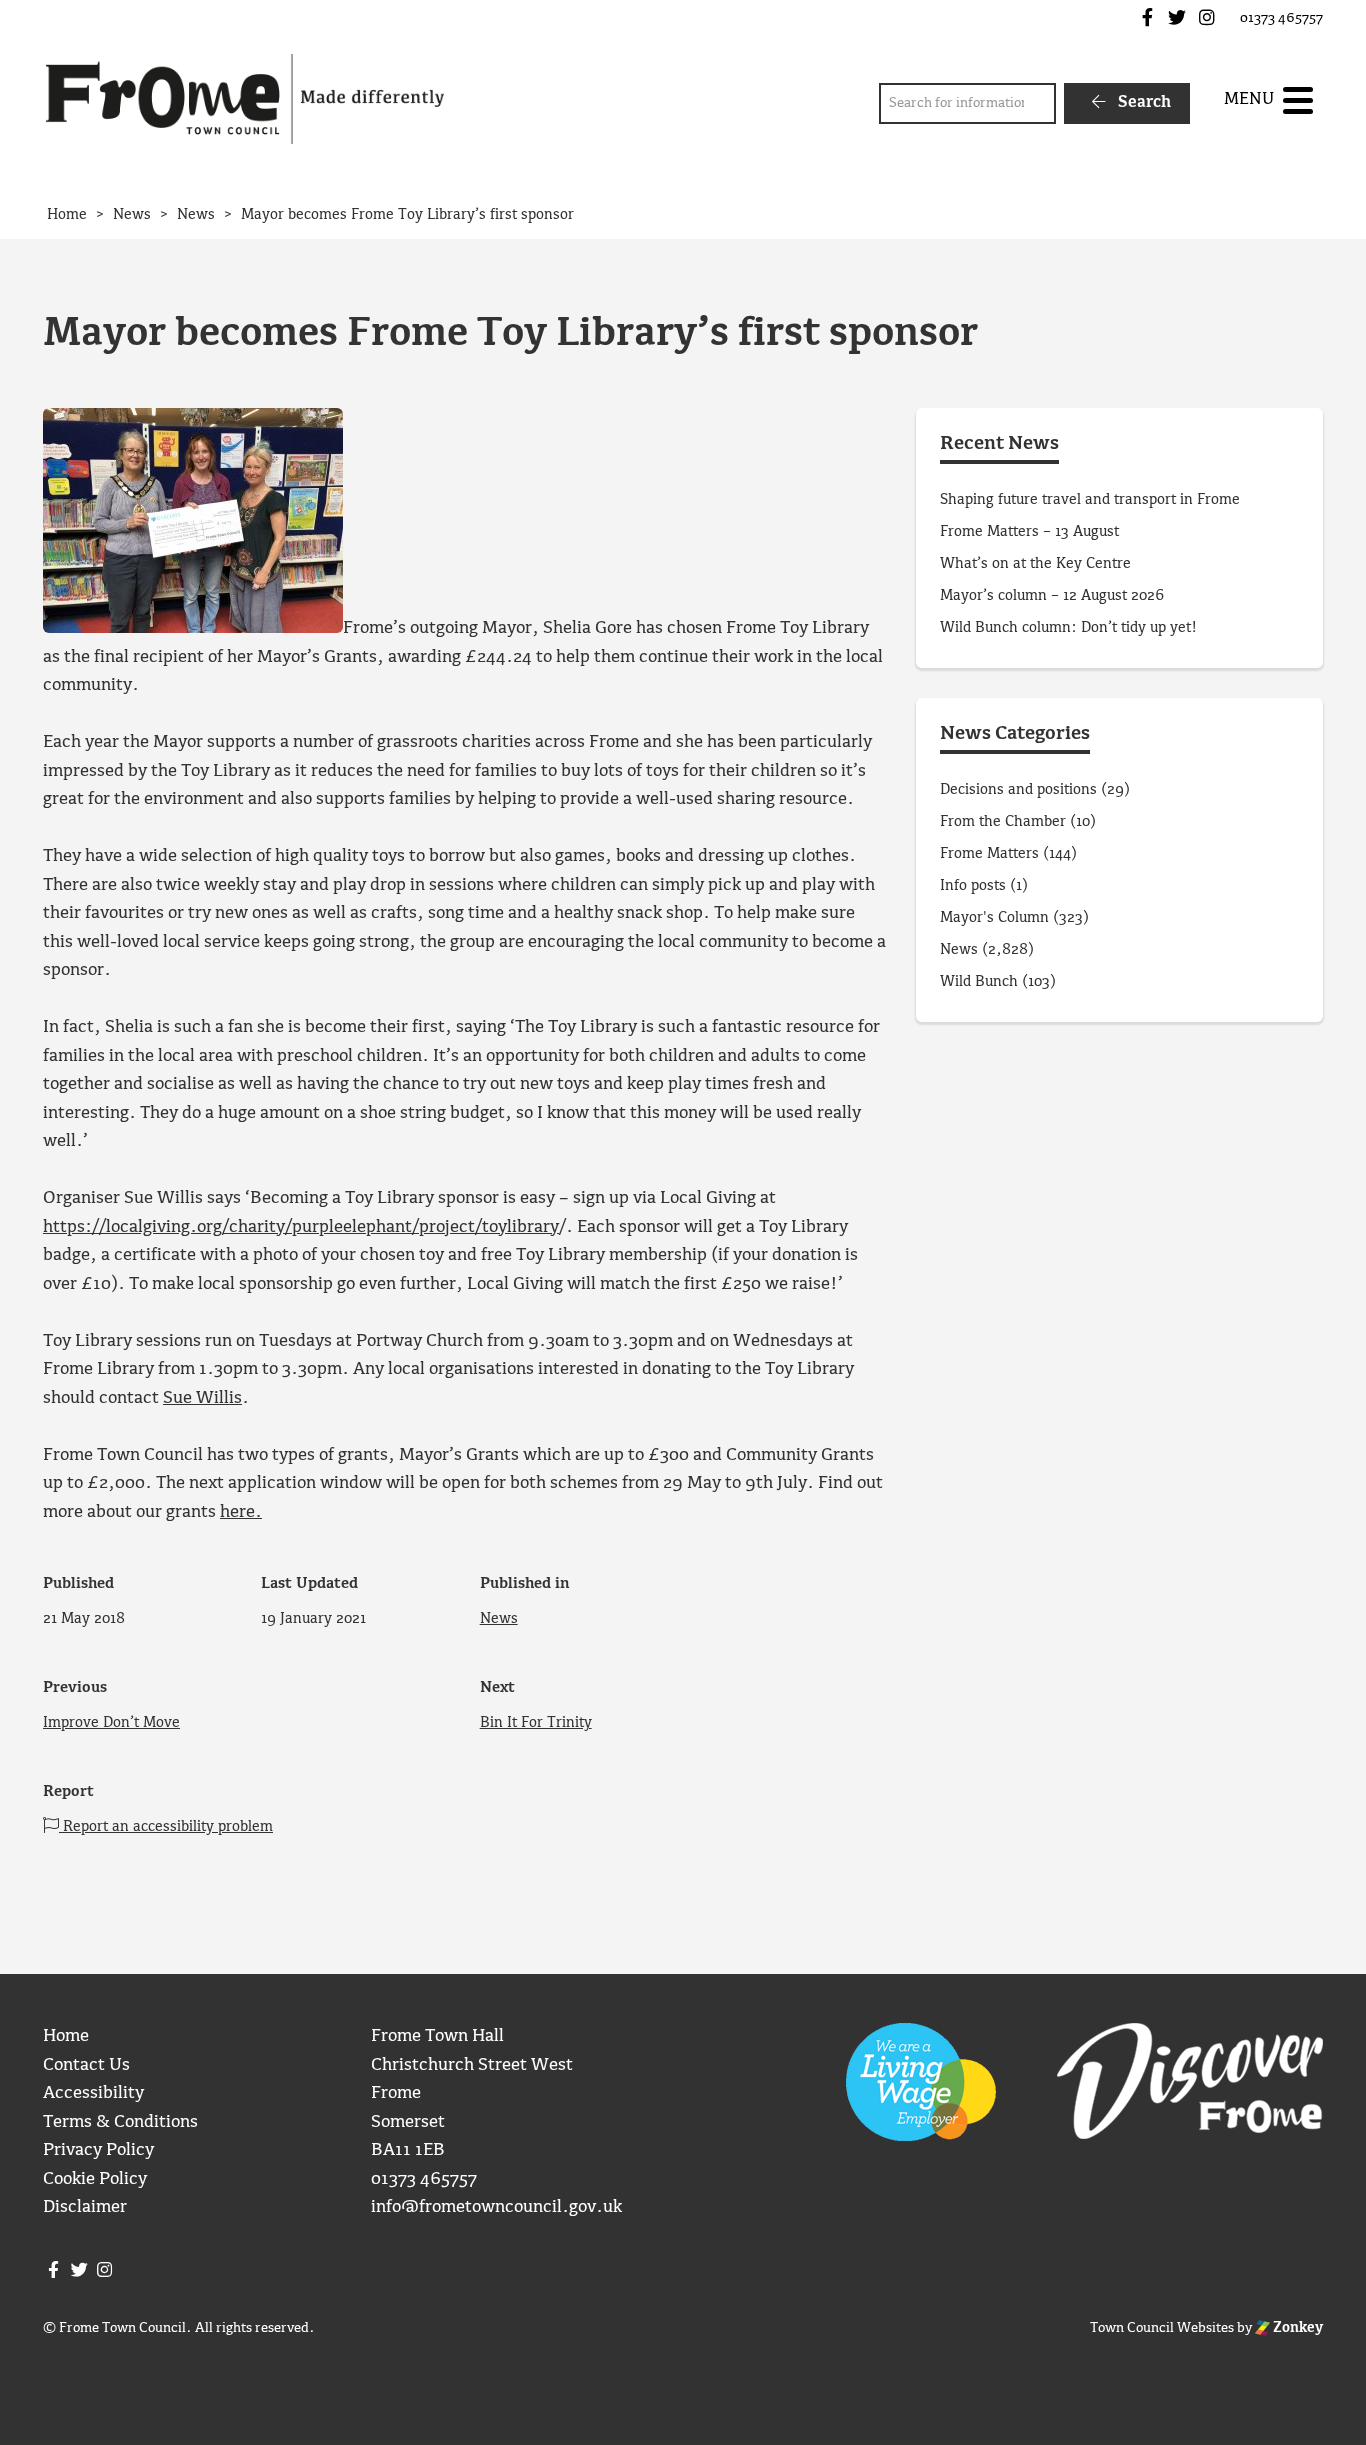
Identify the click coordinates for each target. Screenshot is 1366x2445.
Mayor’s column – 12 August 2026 (1052, 596)
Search (1142, 102)
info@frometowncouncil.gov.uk (496, 2207)
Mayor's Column (994, 918)
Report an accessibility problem (166, 1827)
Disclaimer (85, 2207)
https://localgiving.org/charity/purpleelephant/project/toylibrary (301, 1227)
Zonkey (1296, 2328)
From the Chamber (1003, 822)
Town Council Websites (1162, 2328)
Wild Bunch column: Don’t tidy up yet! (1068, 628)
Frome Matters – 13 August (1029, 532)
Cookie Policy (95, 2179)
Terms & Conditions (120, 2122)
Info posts (973, 886)
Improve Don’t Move (111, 1723)
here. (241, 1512)
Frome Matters (989, 854)
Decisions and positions (1018, 790)
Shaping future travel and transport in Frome (1090, 500)
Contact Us (86, 2065)
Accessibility (93, 2093)
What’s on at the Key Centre (1035, 564)
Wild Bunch (979, 982)
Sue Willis (202, 1398)
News (499, 1619)
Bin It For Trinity (536, 1723)
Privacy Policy (98, 2150)
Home (66, 2036)
